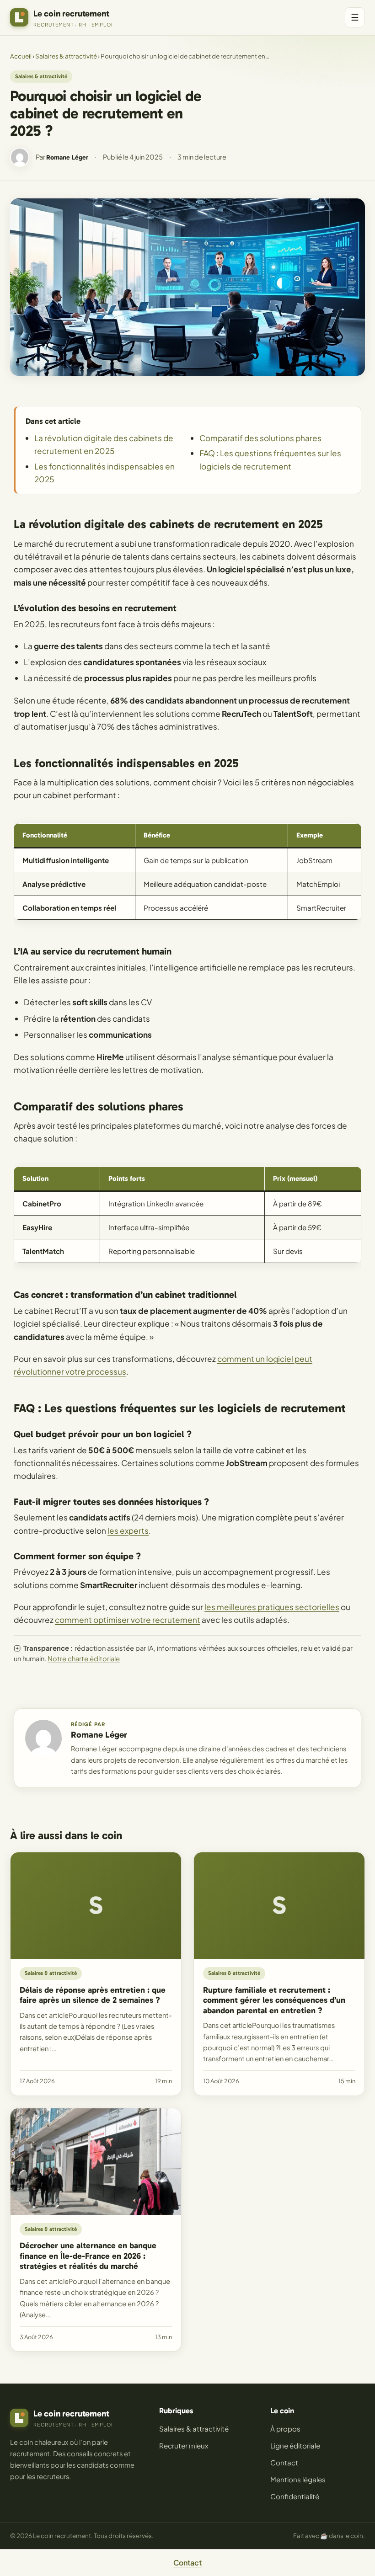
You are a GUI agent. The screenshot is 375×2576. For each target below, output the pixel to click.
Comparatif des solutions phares (260, 438)
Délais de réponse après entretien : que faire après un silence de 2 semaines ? (93, 1995)
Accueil (21, 56)
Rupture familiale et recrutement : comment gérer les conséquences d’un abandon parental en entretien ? (274, 2000)
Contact (284, 2462)
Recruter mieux (184, 2445)
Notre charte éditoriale (84, 1659)
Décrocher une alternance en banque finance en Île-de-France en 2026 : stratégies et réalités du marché (88, 2256)
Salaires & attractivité (66, 56)
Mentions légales (298, 2479)
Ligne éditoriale (295, 2445)
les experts (128, 1531)
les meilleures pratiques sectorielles (272, 1607)
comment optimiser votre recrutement (128, 1620)
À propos (285, 2429)
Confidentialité (295, 2496)
